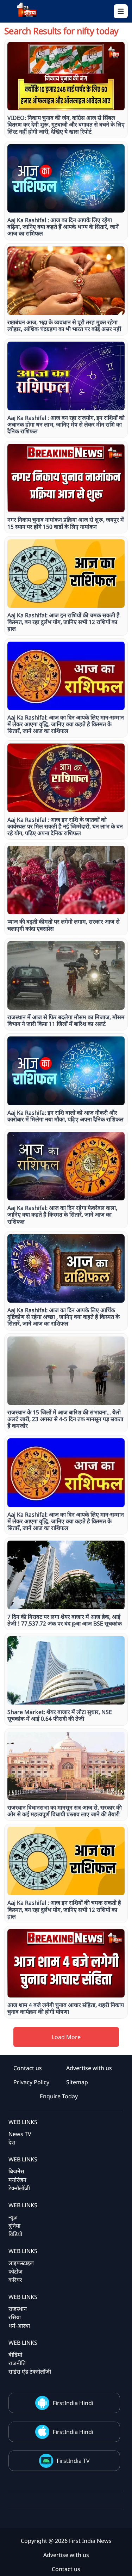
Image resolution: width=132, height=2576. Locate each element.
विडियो (15, 2234)
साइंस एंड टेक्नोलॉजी (30, 2372)
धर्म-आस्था (19, 2326)
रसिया (15, 2317)
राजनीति (17, 2363)
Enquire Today (59, 2096)
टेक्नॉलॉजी (19, 2188)
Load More (66, 2037)
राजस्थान (18, 2309)
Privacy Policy (31, 2082)
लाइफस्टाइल (21, 2263)
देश (12, 2142)
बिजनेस (16, 2171)
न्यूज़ (13, 2217)
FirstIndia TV (73, 2461)
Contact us (28, 2068)
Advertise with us (89, 2068)
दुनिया (14, 2226)
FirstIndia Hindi (73, 2403)
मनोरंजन (17, 2180)
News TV (20, 2134)
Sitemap (77, 2082)
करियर (15, 2280)
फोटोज (15, 2271)
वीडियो (15, 2355)
